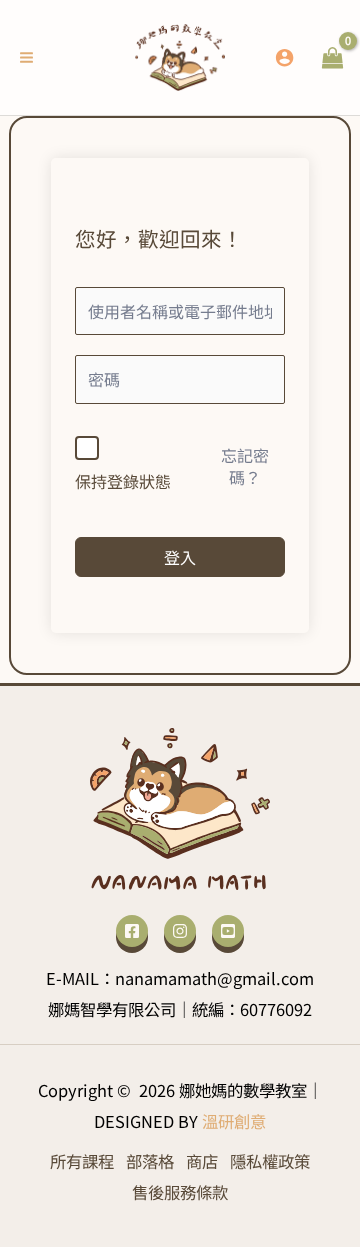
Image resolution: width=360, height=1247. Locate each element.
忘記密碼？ (245, 466)
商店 (202, 1161)
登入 (180, 557)
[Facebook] (132, 931)
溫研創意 (234, 1121)
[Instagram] (180, 931)
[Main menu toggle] (27, 58)
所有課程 (82, 1161)
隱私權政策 (270, 1161)
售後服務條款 (180, 1192)
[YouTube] (228, 931)
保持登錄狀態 (123, 481)
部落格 (150, 1161)
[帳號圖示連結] (284, 57)
